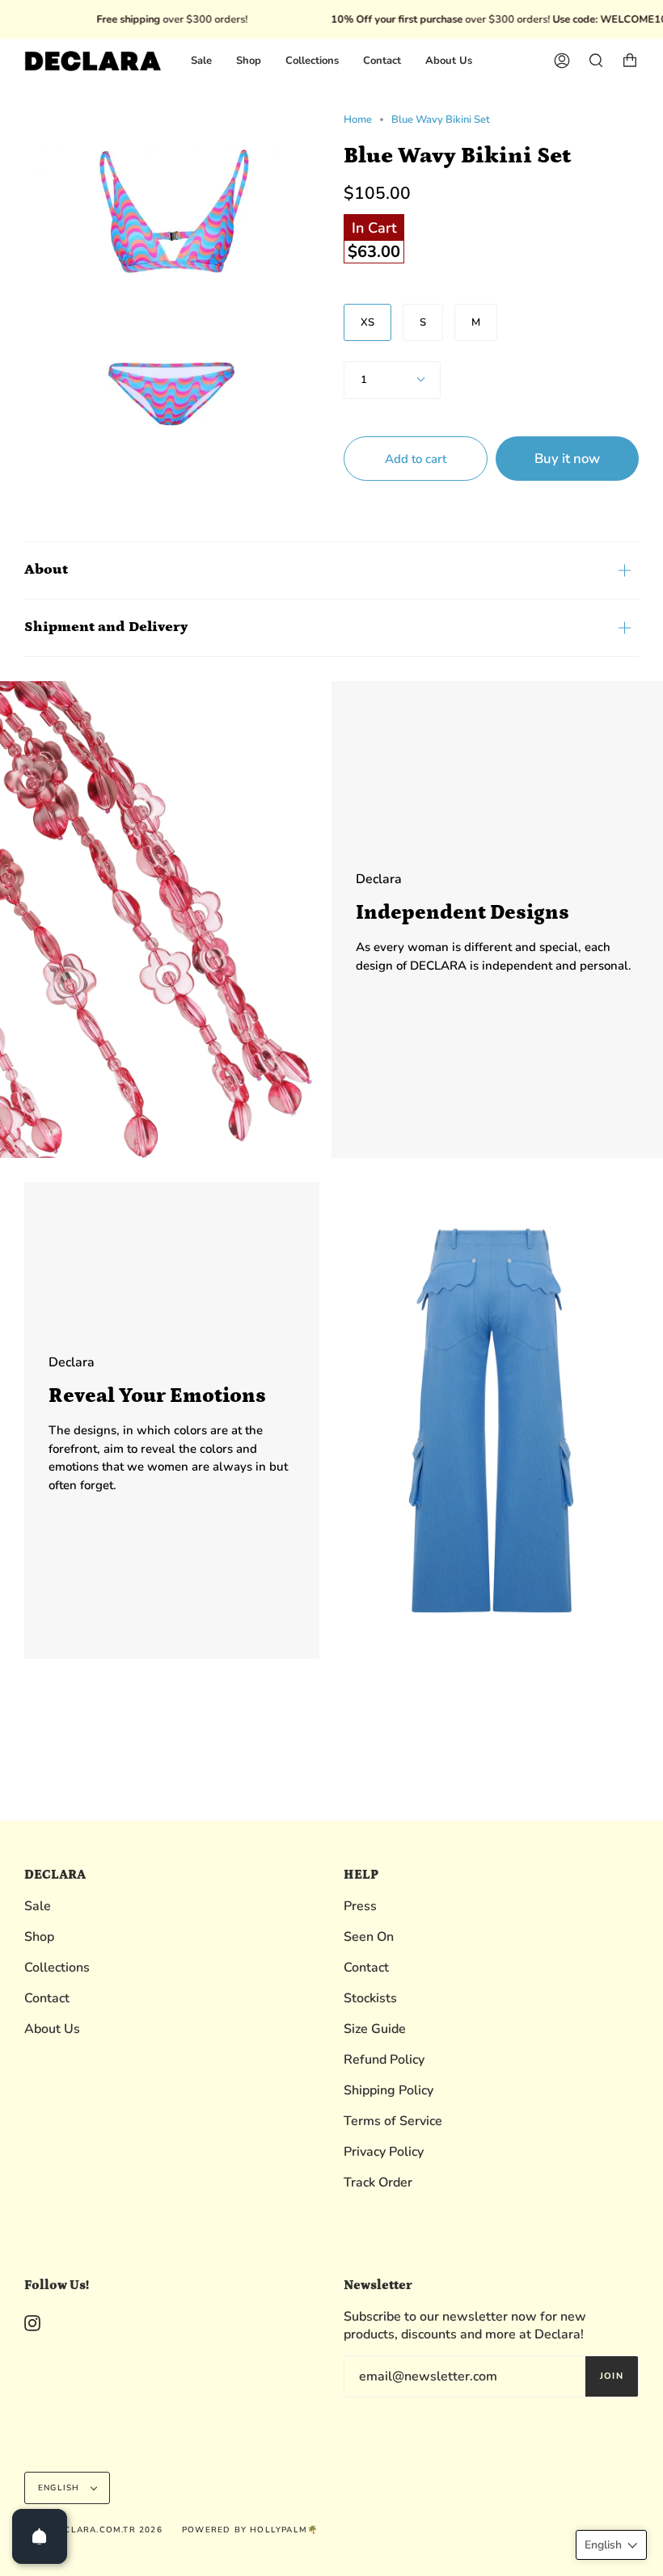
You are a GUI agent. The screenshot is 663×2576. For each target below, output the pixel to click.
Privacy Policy (384, 2152)
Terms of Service (393, 2121)
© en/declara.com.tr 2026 (93, 2530)
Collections (57, 1968)
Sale (38, 1906)
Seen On (369, 1937)
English (61, 2488)
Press (360, 1906)
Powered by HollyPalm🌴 (250, 2530)
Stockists (370, 1998)
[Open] (40, 2536)
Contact (47, 1998)
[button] (611, 2545)
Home (358, 120)
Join (612, 2376)
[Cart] (630, 61)
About (46, 570)
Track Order (378, 2182)
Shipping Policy (389, 2090)
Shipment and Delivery (106, 627)
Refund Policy (384, 2060)
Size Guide (375, 2029)
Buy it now (567, 459)
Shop (39, 1937)
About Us (52, 2029)
